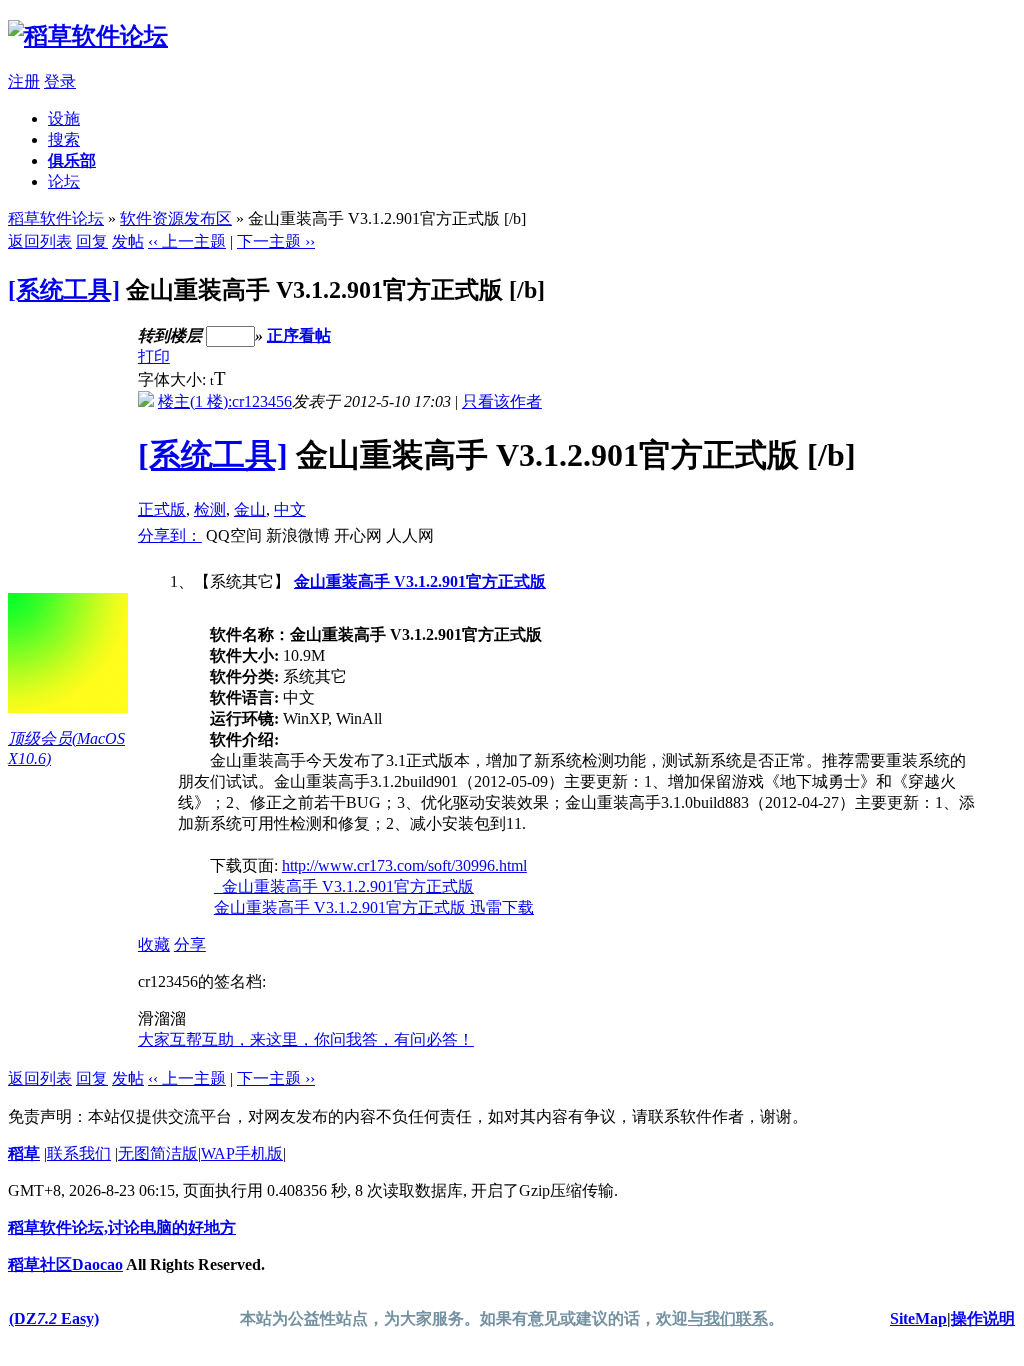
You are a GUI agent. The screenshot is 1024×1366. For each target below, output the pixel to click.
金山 (250, 509)
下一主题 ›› (276, 241)
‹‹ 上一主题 (187, 241)
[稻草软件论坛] (88, 36)
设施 (64, 118)
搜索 (64, 139)
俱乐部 (72, 160)
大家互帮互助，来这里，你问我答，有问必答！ (306, 1039)
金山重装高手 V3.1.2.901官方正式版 (420, 581)
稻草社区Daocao (65, 1264)
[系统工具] (64, 290)
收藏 (154, 944)
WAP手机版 (242, 1153)
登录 (60, 81)
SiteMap (918, 1318)
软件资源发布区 (176, 218)
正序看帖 (299, 335)
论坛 (64, 181)
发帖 (128, 241)
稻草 (24, 1153)
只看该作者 (502, 401)
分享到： (170, 535)
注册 (24, 81)
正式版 (162, 509)
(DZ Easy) (54, 1318)
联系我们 (79, 1153)
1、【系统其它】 (556, 744)
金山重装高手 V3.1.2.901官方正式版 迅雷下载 (374, 907)
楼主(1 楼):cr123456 (225, 401)
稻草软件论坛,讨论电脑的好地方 (122, 1227)
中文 (290, 509)
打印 (154, 356)
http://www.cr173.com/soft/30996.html (404, 865)
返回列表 (40, 241)
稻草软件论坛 (56, 218)
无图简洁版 (158, 1153)
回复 (92, 241)
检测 (210, 509)
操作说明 (983, 1318)
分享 (190, 944)
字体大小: (174, 379)
